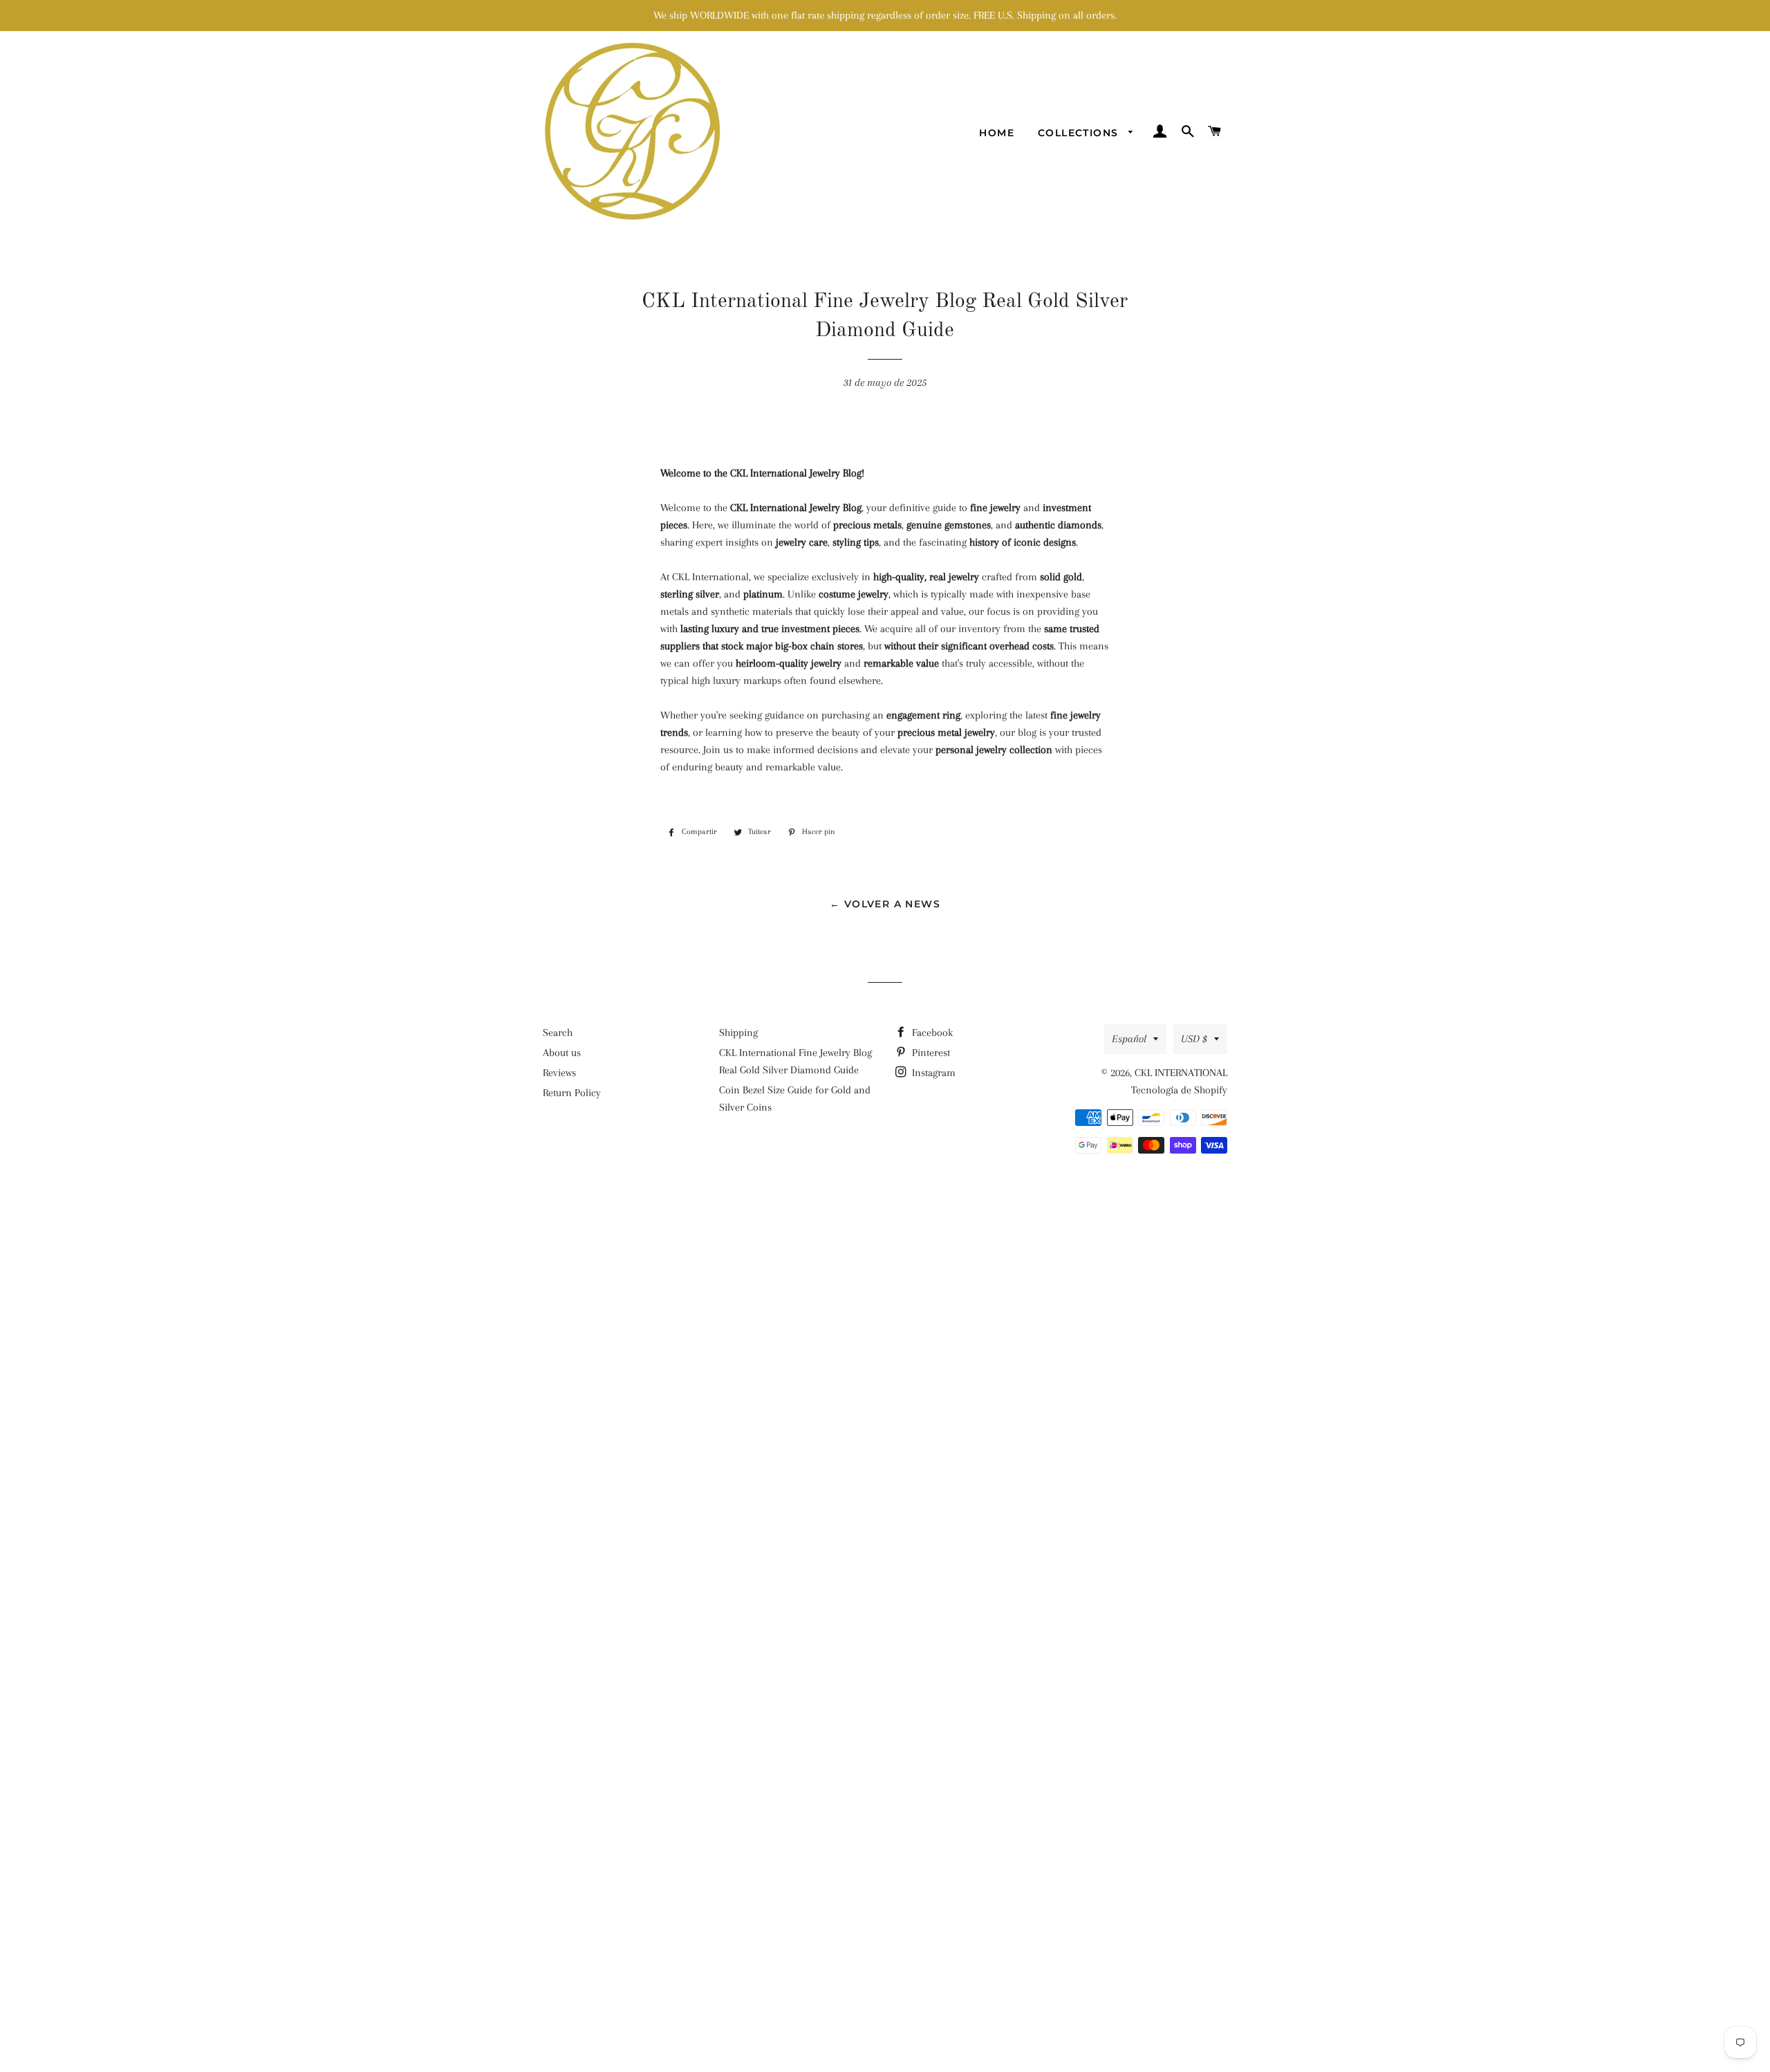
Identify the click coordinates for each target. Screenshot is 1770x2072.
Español (1129, 1039)
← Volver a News (885, 904)
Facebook (931, 1033)
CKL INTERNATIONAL (1181, 1073)
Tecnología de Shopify (1179, 1090)
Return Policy (572, 1093)
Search (558, 1033)
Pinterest (930, 1053)
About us (562, 1053)
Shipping (738, 1033)
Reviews (559, 1073)
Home (997, 133)
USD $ (1194, 1039)
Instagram (932, 1073)
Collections (1080, 133)
